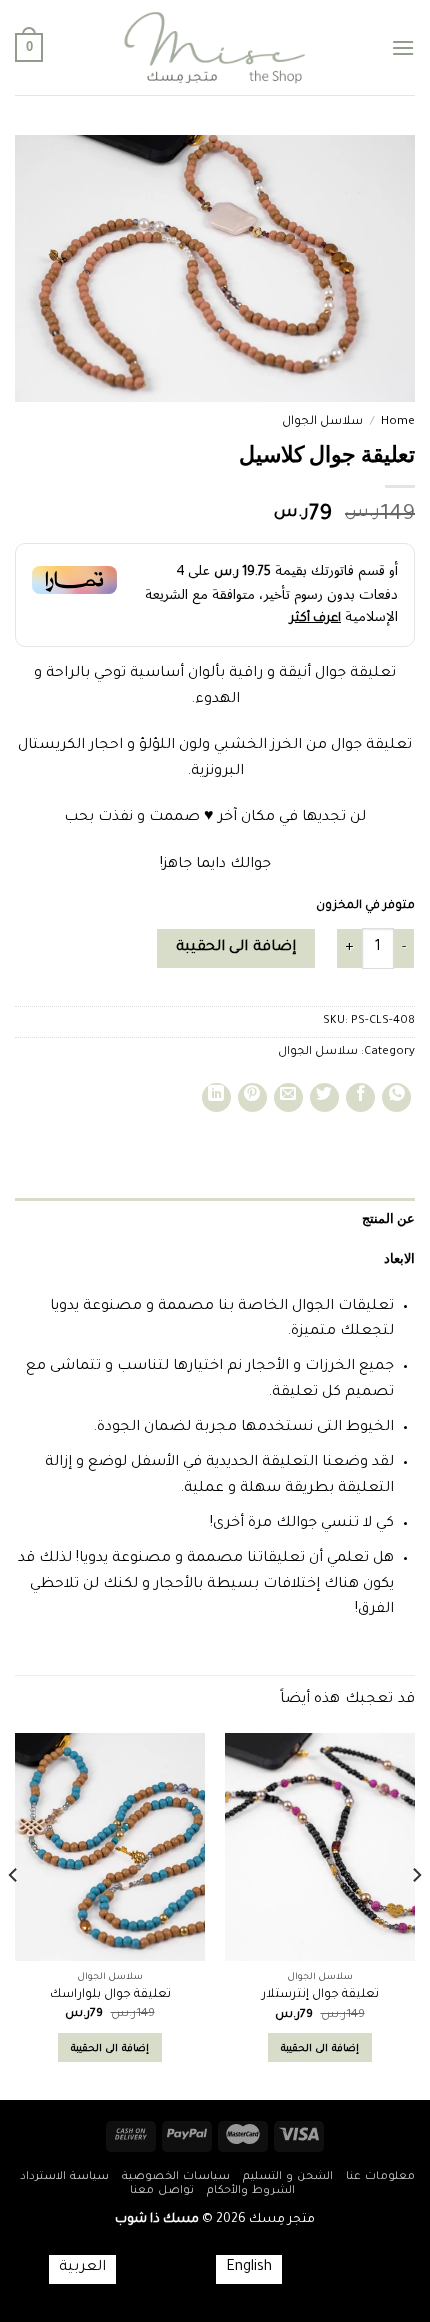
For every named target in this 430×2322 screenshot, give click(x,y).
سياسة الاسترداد (64, 2177)
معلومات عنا (380, 2177)
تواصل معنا (162, 2191)
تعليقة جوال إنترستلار (320, 1995)
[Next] (14, 1914)
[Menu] (403, 47)
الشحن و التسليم (287, 2177)
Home (398, 422)
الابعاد (399, 1258)
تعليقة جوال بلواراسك (110, 1995)
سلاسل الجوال (322, 422)
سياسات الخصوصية (176, 2177)
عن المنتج (388, 1218)
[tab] (215, 1218)
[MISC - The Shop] (215, 47)
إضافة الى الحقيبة (236, 948)
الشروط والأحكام (251, 2191)
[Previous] (416, 1914)
